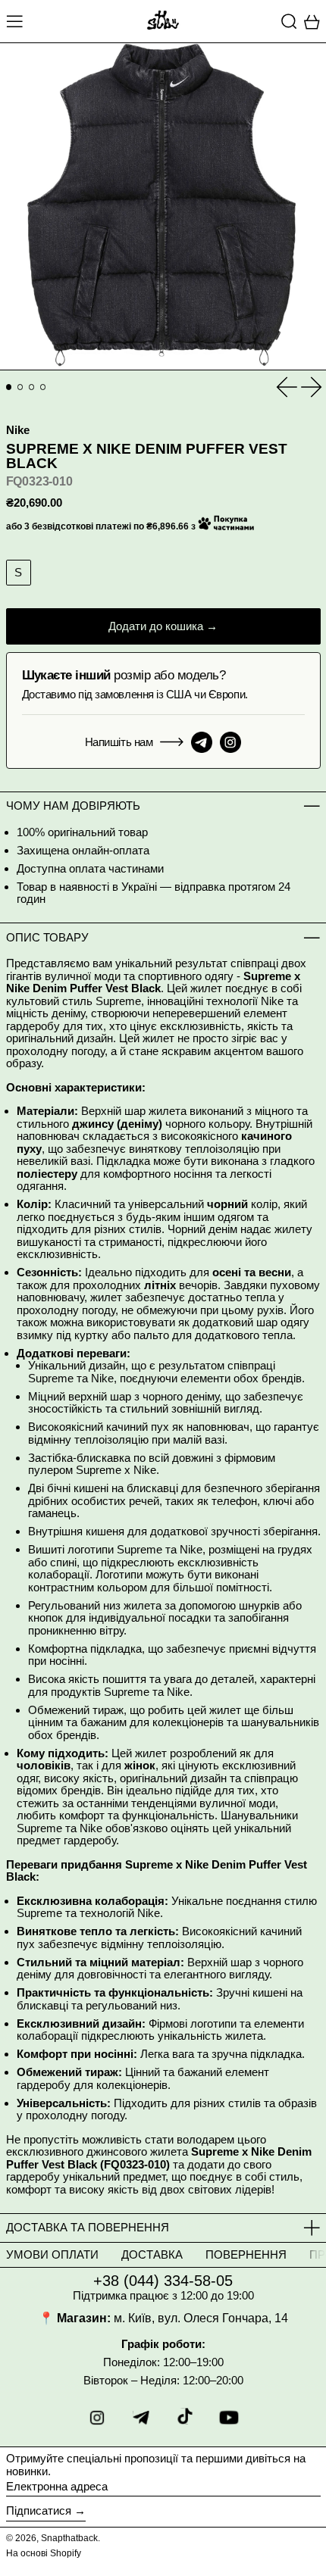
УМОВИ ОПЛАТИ (52, 2254)
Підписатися (39, 2510)
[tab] (9, 387)
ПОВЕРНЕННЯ (246, 2254)
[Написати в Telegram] (202, 742)
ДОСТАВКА (152, 2254)
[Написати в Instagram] (230, 742)
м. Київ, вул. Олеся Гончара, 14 (201, 2318)
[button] (289, 21)
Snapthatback (69, 2538)
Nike (18, 430)
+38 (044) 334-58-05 (163, 2281)
